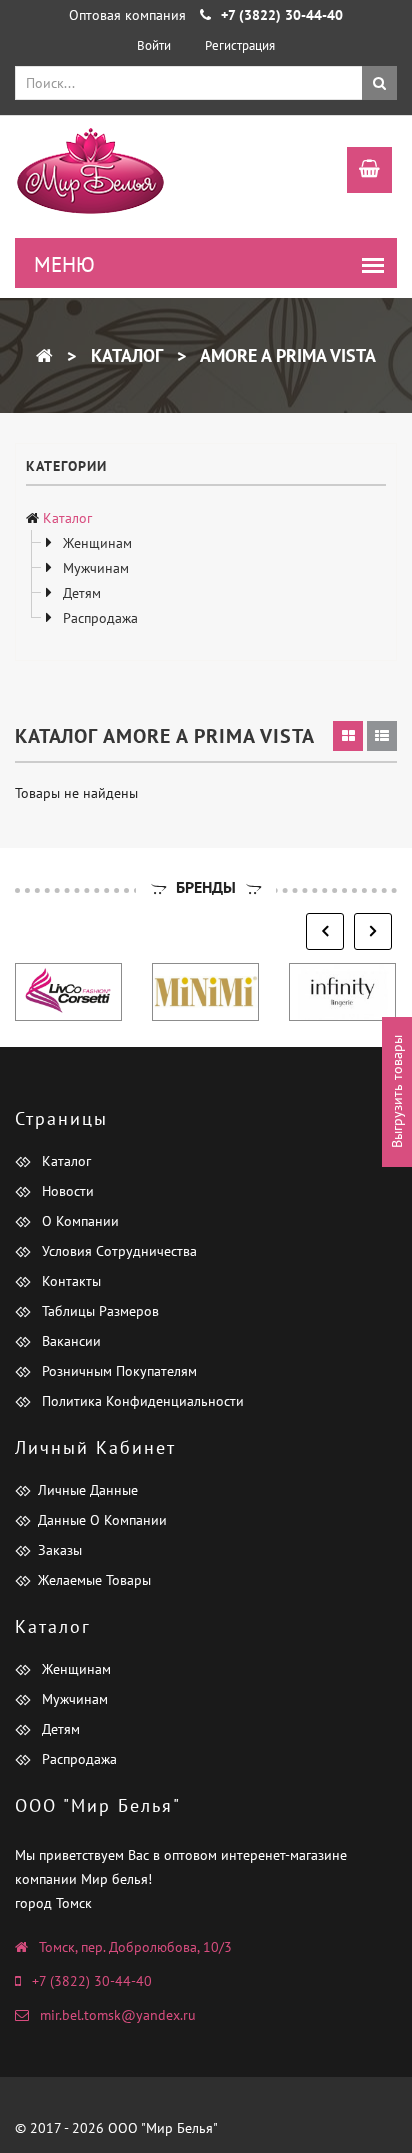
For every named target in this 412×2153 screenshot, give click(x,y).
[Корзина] (359, 172)
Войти (154, 45)
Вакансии (69, 1341)
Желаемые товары (94, 1580)
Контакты (69, 1281)
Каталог (124, 355)
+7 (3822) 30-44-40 (92, 1981)
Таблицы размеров (98, 1311)
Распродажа (98, 618)
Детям (80, 593)
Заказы (60, 1550)
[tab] (348, 736)
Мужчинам (94, 568)
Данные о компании (102, 1520)
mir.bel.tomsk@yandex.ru (118, 2015)
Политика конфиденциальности (141, 1401)
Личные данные (88, 1490)
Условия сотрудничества (117, 1251)
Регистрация (240, 45)
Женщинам (95, 543)
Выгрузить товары (397, 1091)
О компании (78, 1221)
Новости (66, 1191)
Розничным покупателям (117, 1371)
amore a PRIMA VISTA (286, 355)
